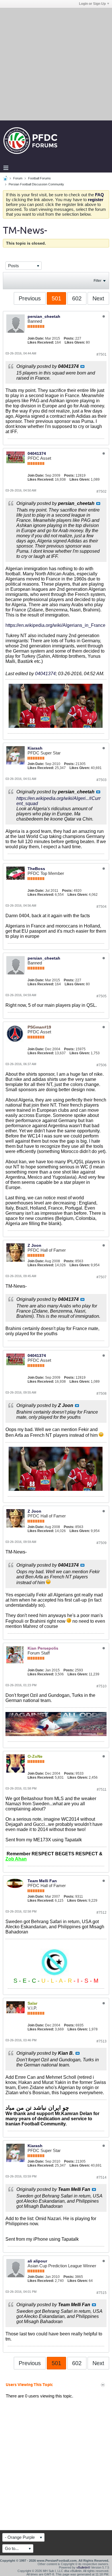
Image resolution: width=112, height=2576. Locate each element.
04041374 (37, 453)
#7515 (102, 2293)
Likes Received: (41, 342)
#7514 (102, 2177)
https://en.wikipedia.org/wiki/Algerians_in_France (55, 625)
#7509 (102, 1543)
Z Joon (34, 1245)
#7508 (102, 1394)
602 (77, 298)
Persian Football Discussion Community (36, 184)
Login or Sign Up (92, 4)
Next (98, 298)
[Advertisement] (56, 64)
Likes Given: (75, 342)
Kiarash (35, 748)
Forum (18, 178)
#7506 (102, 1065)
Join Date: (36, 338)
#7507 (102, 1277)
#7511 (102, 1790)
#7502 (102, 492)
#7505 (102, 996)
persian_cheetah (44, 316)
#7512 (102, 1913)
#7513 (102, 2041)
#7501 (102, 354)
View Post (82, 366)
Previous (30, 298)
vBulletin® (83, 2567)
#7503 (102, 780)
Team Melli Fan (42, 1881)
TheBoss (36, 869)
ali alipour (37, 2261)
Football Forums (39, 178)
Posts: (69, 338)
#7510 (102, 1686)
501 (56, 298)
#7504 (102, 907)
